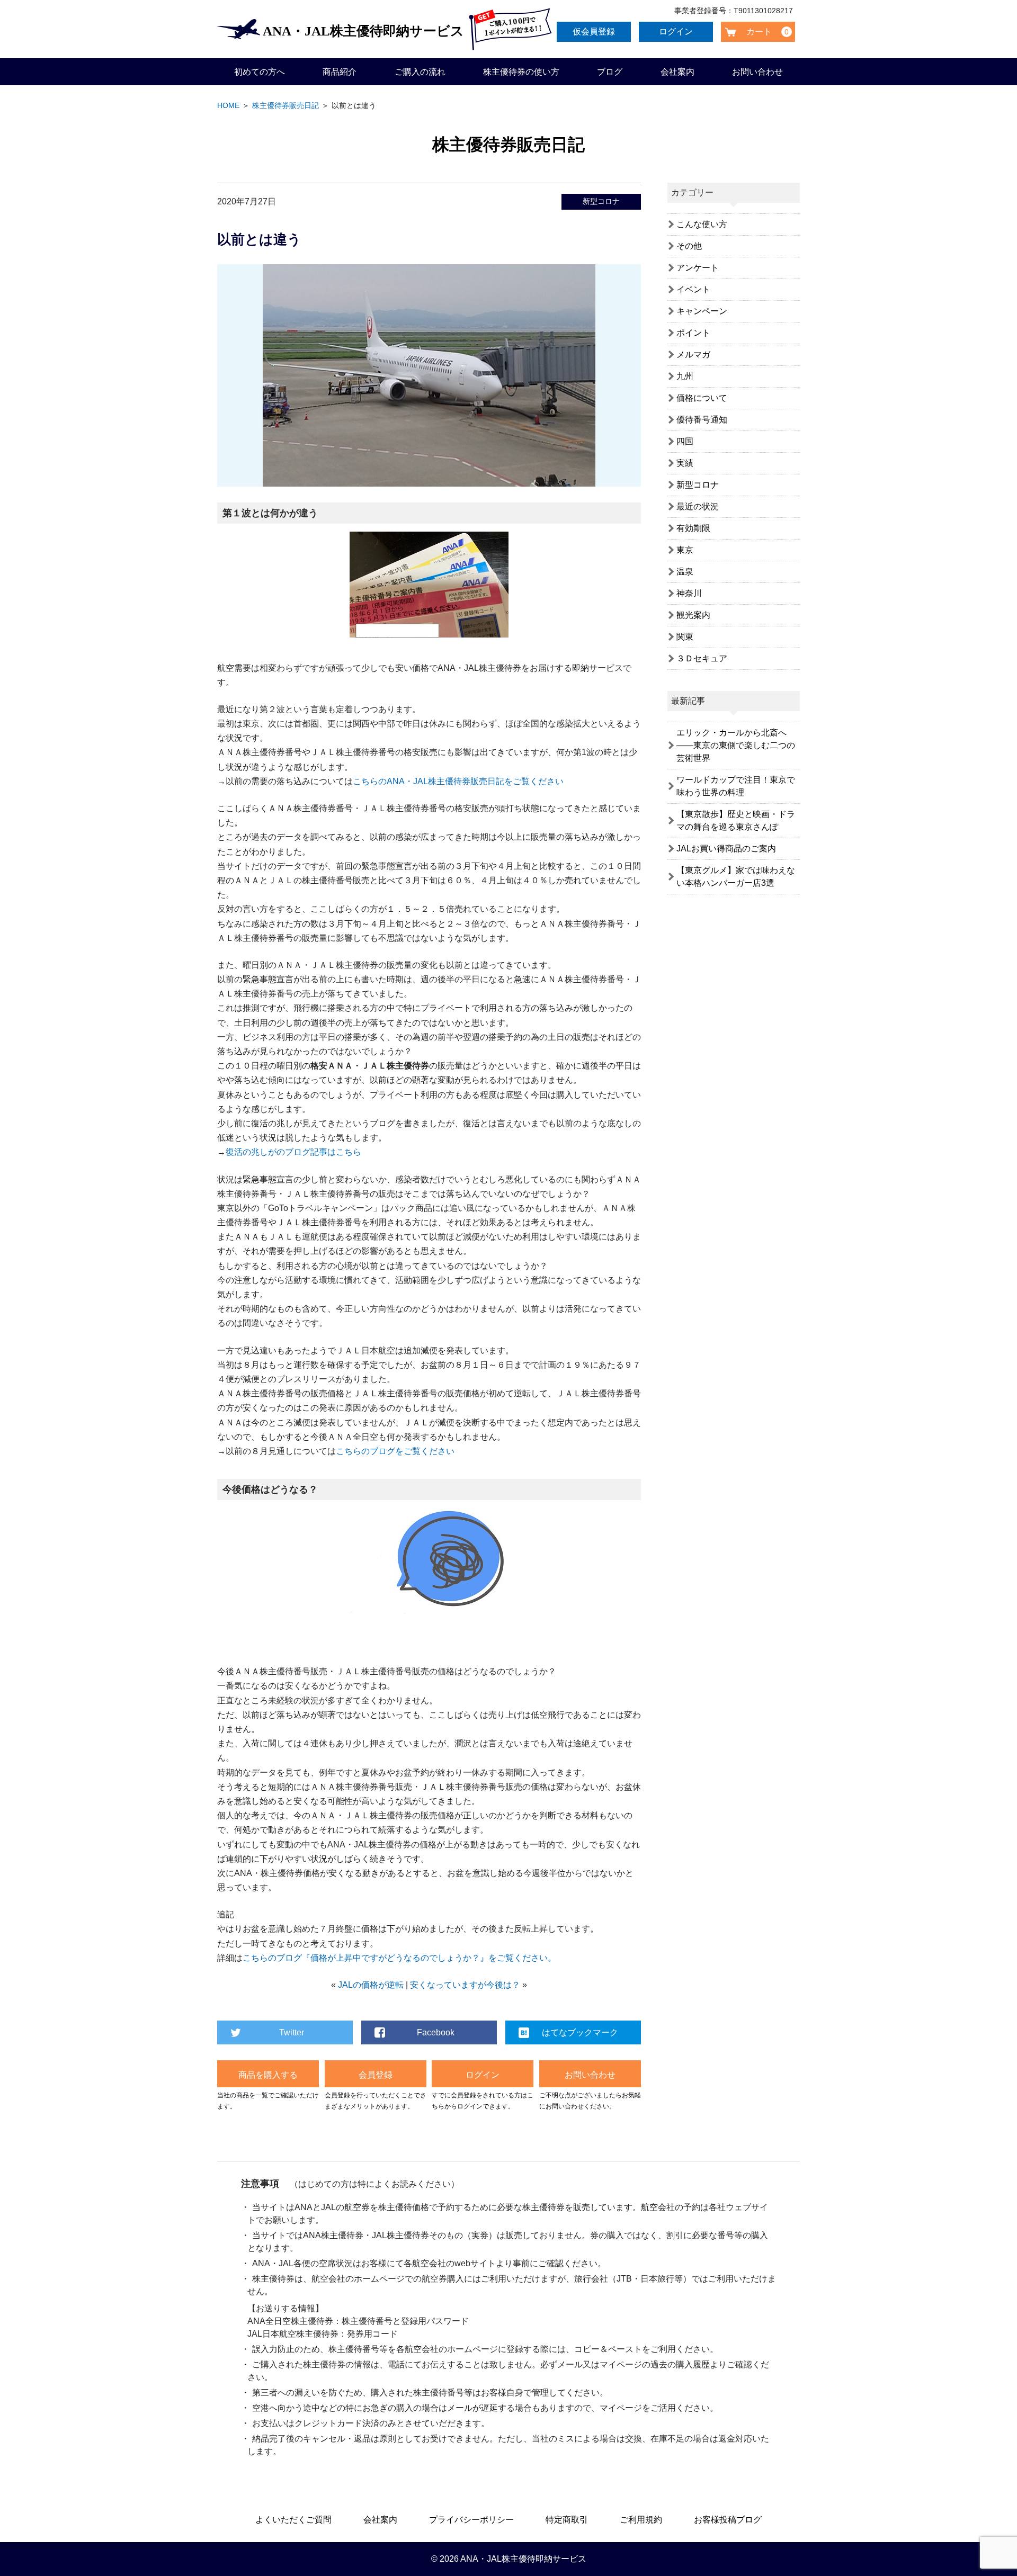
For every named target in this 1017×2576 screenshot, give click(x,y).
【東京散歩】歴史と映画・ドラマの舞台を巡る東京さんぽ (736, 820)
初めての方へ (260, 72)
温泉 (685, 572)
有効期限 (693, 528)
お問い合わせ (757, 72)
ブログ (610, 72)
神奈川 (689, 593)
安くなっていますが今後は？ (465, 1985)
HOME (228, 105)
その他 (689, 246)
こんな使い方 (702, 224)
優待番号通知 (702, 420)
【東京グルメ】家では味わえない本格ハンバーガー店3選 (736, 877)
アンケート (698, 268)
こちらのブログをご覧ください (395, 1451)
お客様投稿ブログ (728, 2520)
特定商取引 (567, 2520)
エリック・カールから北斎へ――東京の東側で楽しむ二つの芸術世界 (736, 745)
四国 (685, 441)
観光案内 (693, 615)
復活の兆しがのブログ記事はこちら (293, 1152)
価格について (702, 398)
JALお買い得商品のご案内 (726, 849)
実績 (685, 463)
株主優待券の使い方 (521, 72)
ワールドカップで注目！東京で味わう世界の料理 (736, 786)
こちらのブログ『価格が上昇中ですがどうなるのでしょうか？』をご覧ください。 (399, 1958)
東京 (685, 550)
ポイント (693, 333)
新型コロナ (601, 201)
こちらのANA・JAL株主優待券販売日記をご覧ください (458, 781)
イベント (693, 289)
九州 (685, 376)
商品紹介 (340, 72)
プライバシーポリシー (471, 2520)
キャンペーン (702, 311)
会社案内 (677, 72)
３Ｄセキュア (702, 658)
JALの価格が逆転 (371, 1985)
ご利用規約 (641, 2520)
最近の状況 (698, 506)
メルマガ (693, 354)
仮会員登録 (594, 32)
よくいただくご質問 (293, 2520)
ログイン (676, 32)
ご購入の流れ (420, 72)
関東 (685, 637)
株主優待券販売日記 (286, 105)
